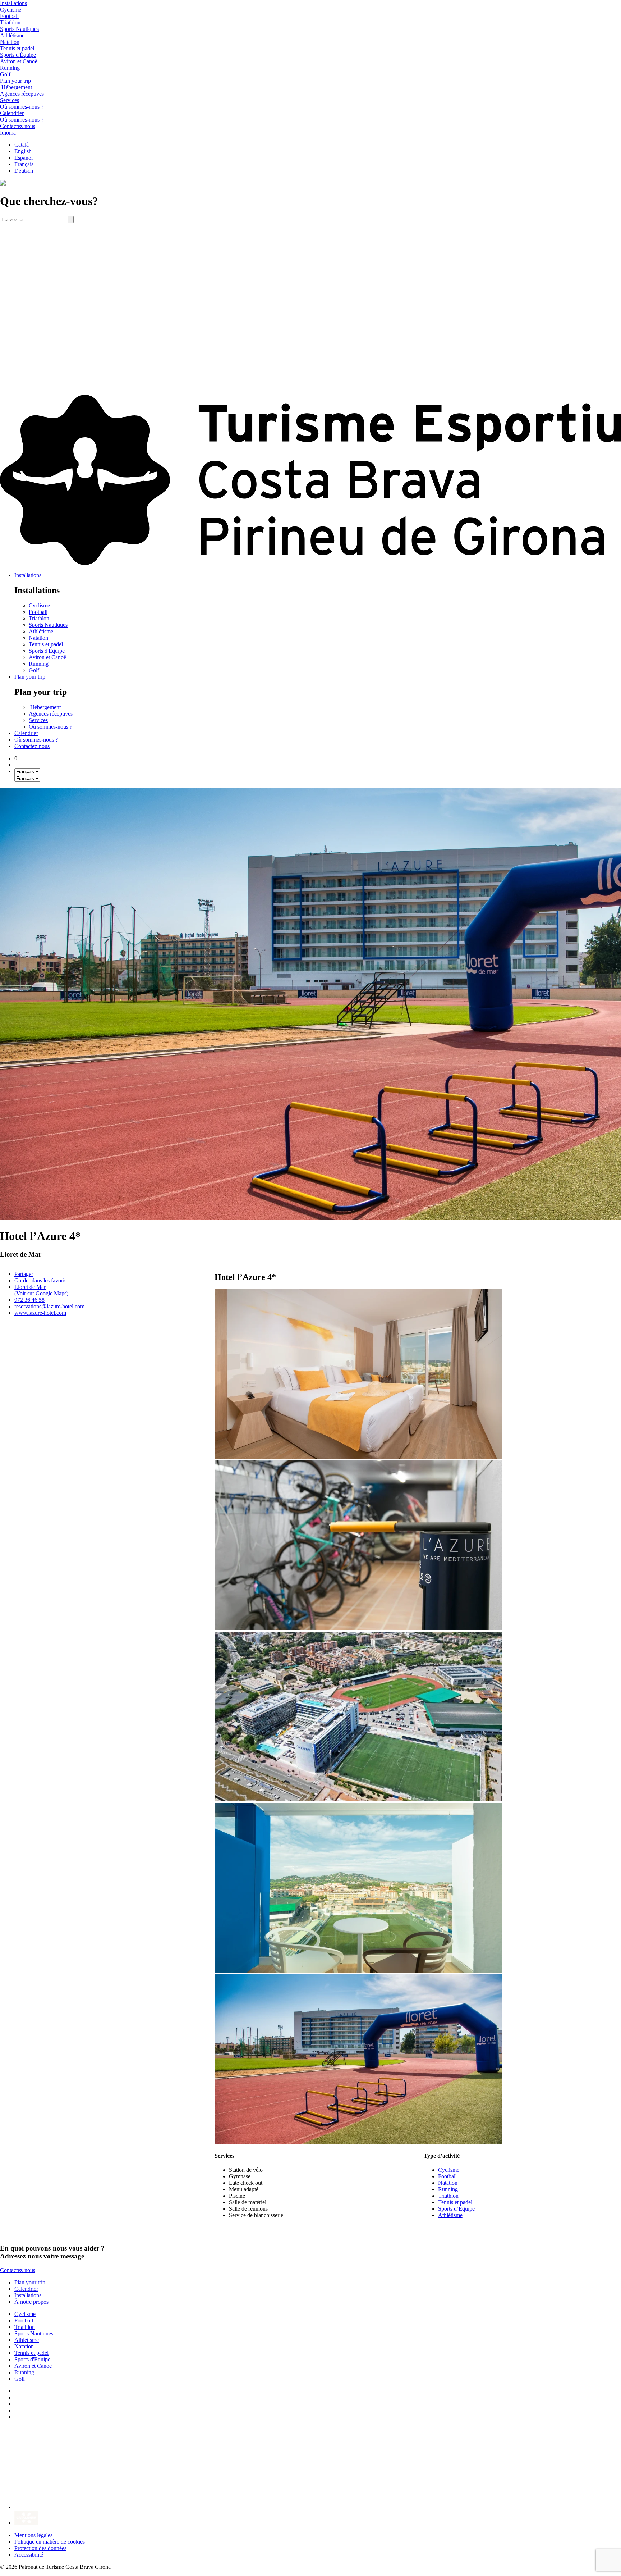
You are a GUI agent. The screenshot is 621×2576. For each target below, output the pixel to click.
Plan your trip (30, 677)
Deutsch (24, 171)
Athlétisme (12, 35)
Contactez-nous (32, 746)
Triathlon (10, 22)
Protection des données (40, 2548)
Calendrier (26, 733)
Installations (28, 575)
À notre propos (31, 2302)
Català (22, 145)
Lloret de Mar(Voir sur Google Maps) (41, 1290)
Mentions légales (33, 2535)
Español (24, 158)
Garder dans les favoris (40, 1280)
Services (10, 100)
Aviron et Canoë (19, 61)
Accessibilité (29, 2555)
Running (10, 68)
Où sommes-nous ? (22, 107)
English (23, 151)
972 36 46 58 (29, 1300)
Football (9, 16)
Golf (5, 74)
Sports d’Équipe (456, 2209)
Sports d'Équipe (18, 55)
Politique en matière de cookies (50, 2542)
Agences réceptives (22, 94)
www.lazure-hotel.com (40, 1313)
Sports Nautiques (19, 29)
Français (24, 164)
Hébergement (16, 87)
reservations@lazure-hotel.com (49, 1306)
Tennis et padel (17, 48)
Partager (24, 1274)
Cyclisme (11, 10)
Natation (10, 42)
